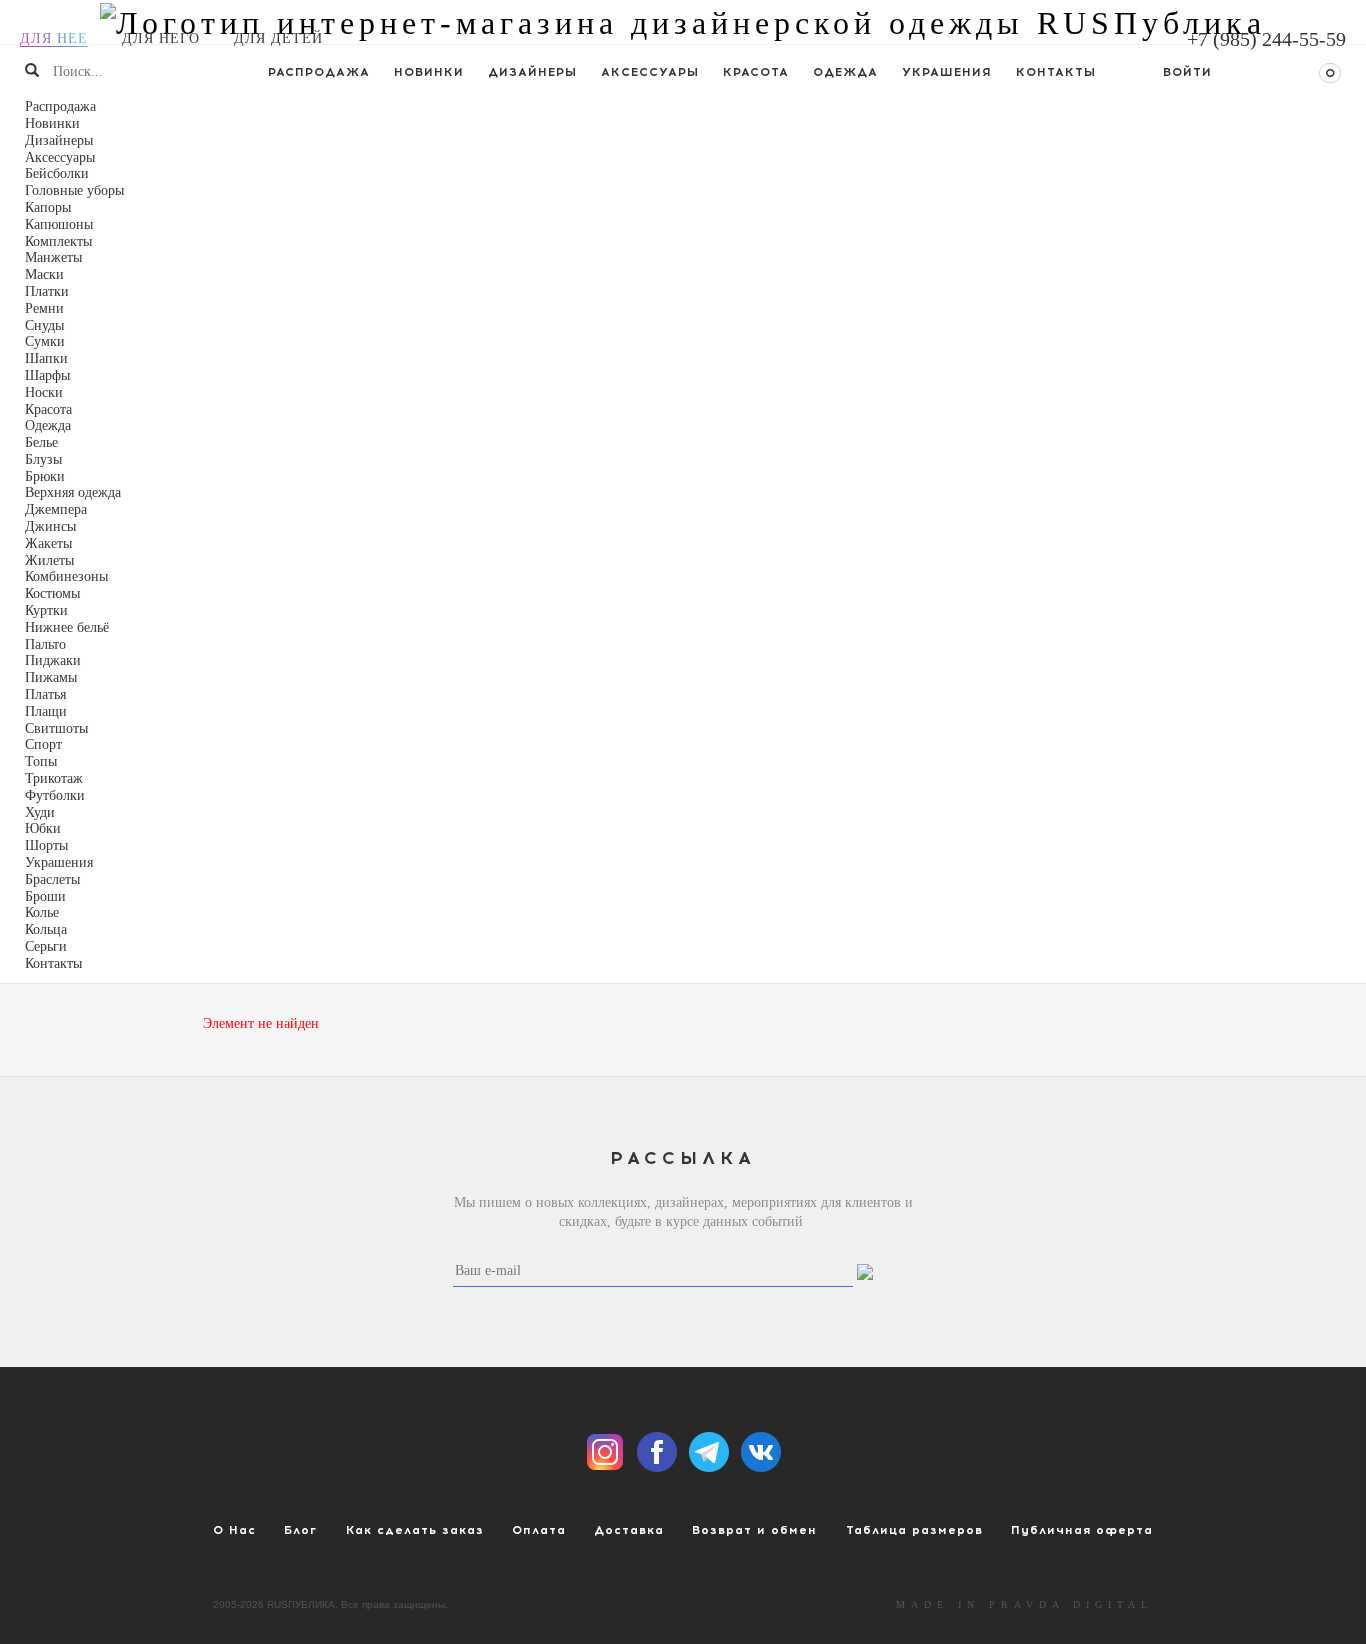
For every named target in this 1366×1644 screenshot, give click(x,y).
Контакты (1056, 72)
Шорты (46, 845)
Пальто (45, 644)
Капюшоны (59, 224)
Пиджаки (53, 660)
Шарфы (47, 375)
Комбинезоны (66, 576)
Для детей (278, 38)
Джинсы (50, 526)
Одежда (845, 72)
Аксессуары (650, 72)
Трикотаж (54, 778)
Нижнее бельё (67, 627)
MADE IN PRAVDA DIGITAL (1024, 1604)
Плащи (46, 711)
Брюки (45, 476)
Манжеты (53, 257)
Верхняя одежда (73, 492)
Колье (42, 912)
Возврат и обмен (754, 1530)
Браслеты (52, 879)
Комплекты (58, 241)
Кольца (46, 929)
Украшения (947, 72)
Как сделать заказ (415, 1530)
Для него (161, 38)
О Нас (234, 1530)
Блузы (43, 459)
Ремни (44, 308)
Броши (45, 896)
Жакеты (48, 543)
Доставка (629, 1530)
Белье (41, 442)
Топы (41, 761)
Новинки (429, 72)
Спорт (43, 744)
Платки (47, 291)
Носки (44, 392)
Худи (40, 812)
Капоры (48, 207)
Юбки (43, 828)
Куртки (46, 610)
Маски (44, 274)
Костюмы (52, 593)
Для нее (54, 38)
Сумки (45, 341)
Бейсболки (57, 173)
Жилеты (49, 560)
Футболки (55, 795)
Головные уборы (74, 190)
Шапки (46, 358)
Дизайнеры (532, 72)
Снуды (44, 325)
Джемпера (56, 509)
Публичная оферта (1082, 1530)
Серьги (46, 946)
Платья (45, 694)
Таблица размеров (914, 1530)
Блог (300, 1530)
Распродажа (319, 72)
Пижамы (51, 677)
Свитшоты (56, 728)
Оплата (539, 1530)
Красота (756, 72)
